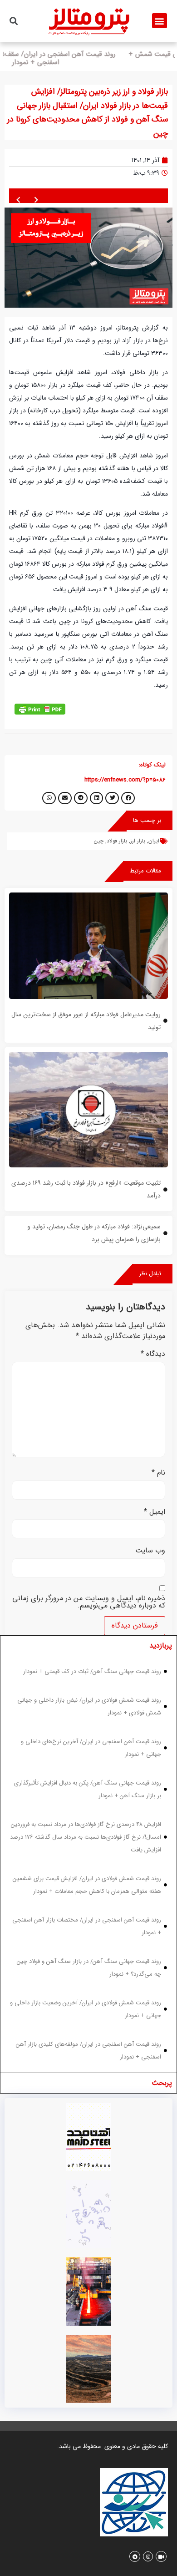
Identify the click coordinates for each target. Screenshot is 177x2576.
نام (158, 1473)
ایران (154, 841)
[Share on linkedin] (97, 798)
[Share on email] (65, 798)
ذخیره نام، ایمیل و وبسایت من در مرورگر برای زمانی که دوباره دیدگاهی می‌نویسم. (89, 1602)
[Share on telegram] (81, 798)
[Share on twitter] (112, 798)
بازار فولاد (117, 841)
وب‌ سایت (150, 1551)
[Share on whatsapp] (49, 798)
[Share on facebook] (128, 798)
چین (99, 841)
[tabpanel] (88, 1864)
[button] (160, 21)
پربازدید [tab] (161, 1645)
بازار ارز (138, 841)
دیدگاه (153, 1354)
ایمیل (155, 1512)
